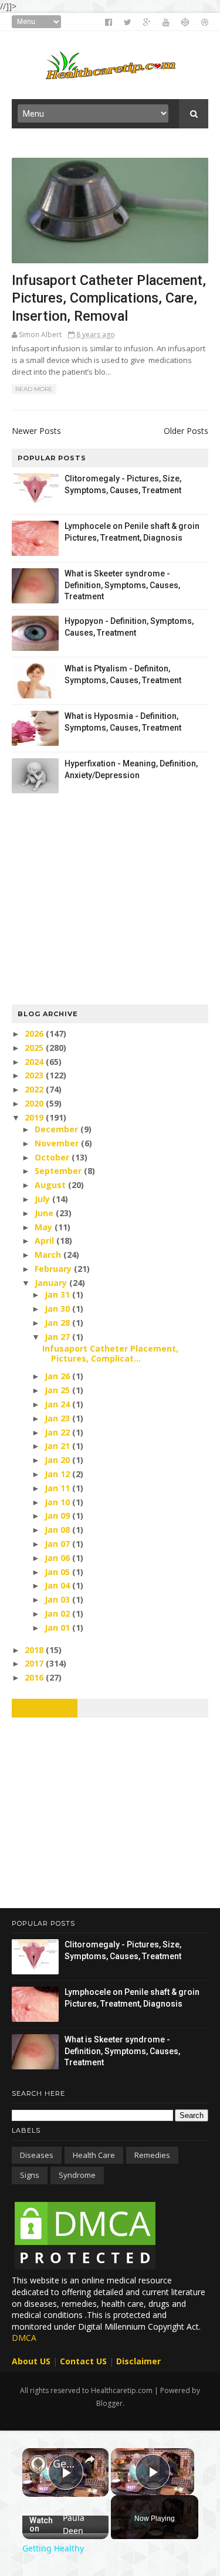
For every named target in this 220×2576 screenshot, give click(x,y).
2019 (35, 1117)
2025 (35, 1048)
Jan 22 (58, 1432)
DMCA (24, 2338)
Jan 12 (58, 1474)
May (45, 1227)
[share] (90, 2459)
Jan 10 (58, 1502)
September (59, 1171)
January (52, 1283)
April (45, 1241)
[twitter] (128, 22)
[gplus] (147, 22)
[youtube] (166, 22)
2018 (35, 1650)
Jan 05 (58, 1572)
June (45, 1213)
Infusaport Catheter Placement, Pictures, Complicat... (110, 1353)
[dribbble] (205, 22)
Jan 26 (58, 1376)
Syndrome (77, 2175)
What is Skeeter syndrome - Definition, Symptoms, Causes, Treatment (122, 585)
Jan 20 (58, 1460)
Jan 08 (58, 1530)
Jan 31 (58, 1294)
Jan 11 (58, 1488)
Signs (30, 2175)
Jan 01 (58, 1628)
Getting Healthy (65, 2463)
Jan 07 (58, 1544)
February (54, 1269)
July (43, 1199)
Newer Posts (36, 431)
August (51, 1185)
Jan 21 (58, 1446)
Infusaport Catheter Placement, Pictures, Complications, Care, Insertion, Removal (109, 298)
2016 (35, 1677)
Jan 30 (58, 1309)
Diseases (37, 2155)
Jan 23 (58, 1418)
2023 (35, 1075)
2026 (35, 1034)
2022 (35, 1089)
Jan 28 (58, 1323)
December (57, 1129)
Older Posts (186, 431)
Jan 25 (58, 1390)
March (49, 1255)
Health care (94, 2155)
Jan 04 (58, 1585)
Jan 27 (58, 1337)
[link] (38, 2464)
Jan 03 (58, 1599)
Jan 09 (58, 1516)
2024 (35, 1062)
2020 (35, 1103)
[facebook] (109, 22)
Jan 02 (58, 1613)
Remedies (152, 2155)
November (58, 1143)
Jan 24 (58, 1404)
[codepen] (185, 22)
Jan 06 (58, 1558)
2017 (35, 1663)
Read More (34, 389)
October (53, 1157)
